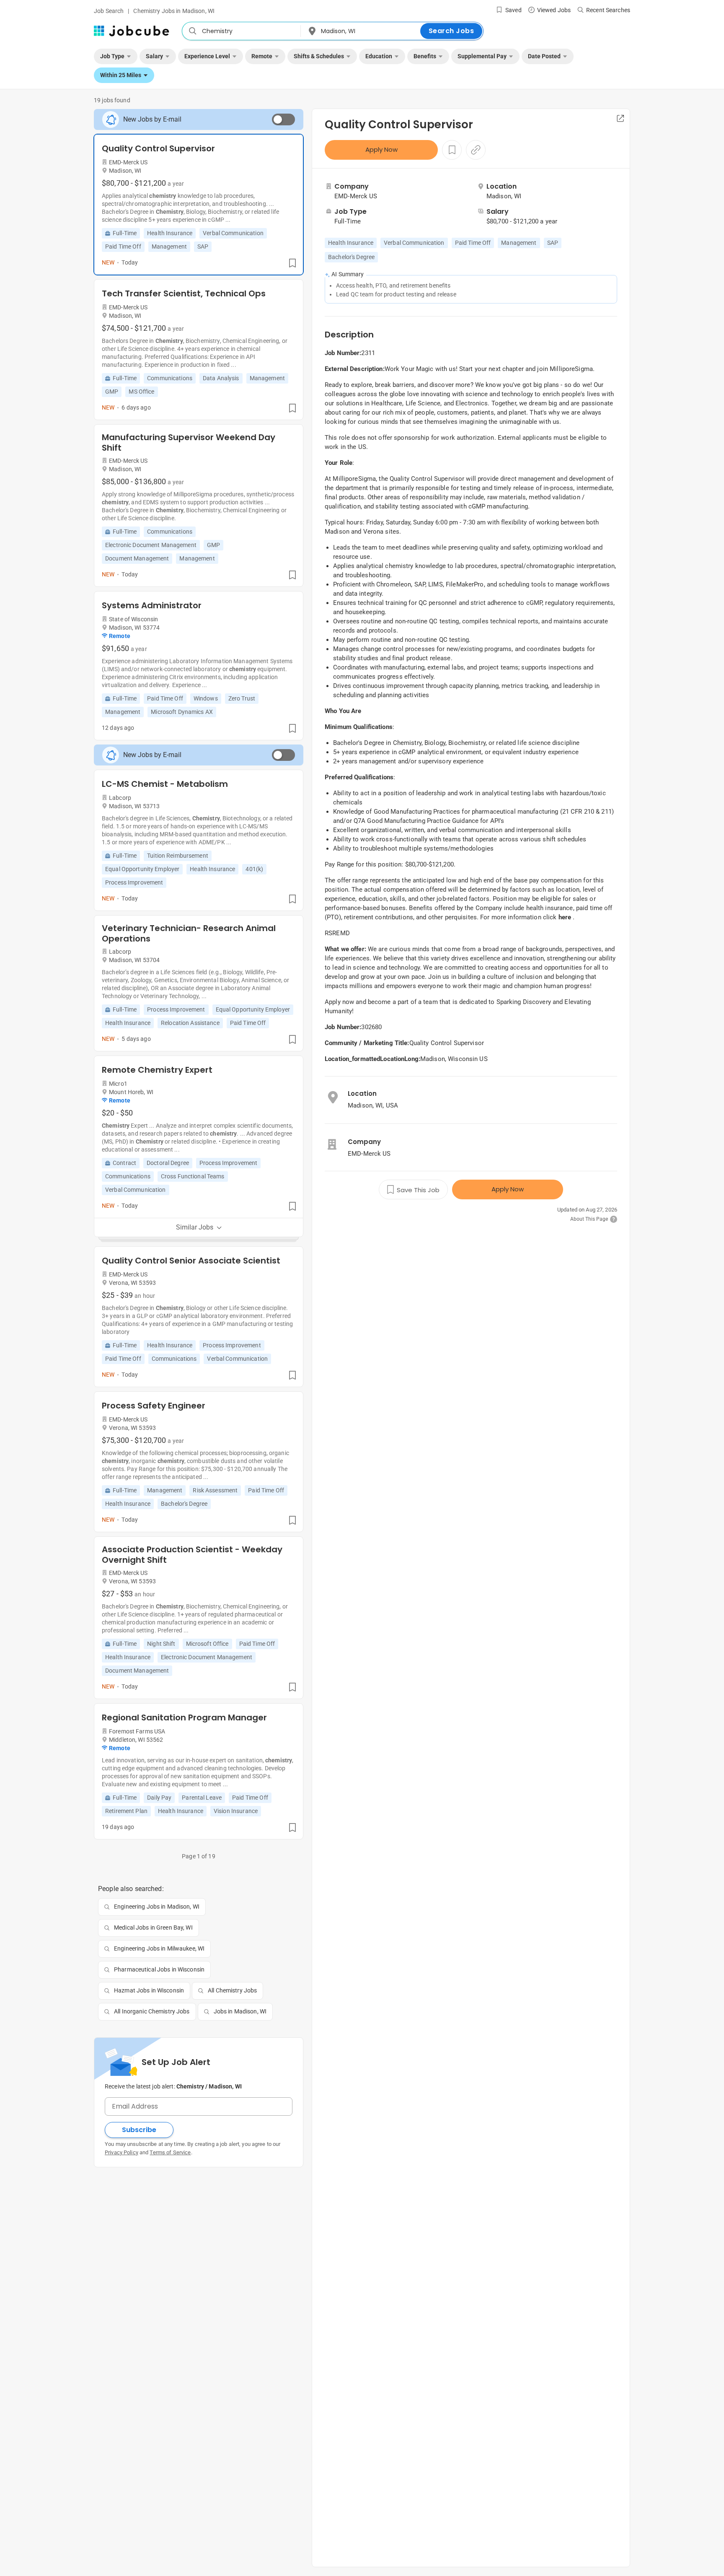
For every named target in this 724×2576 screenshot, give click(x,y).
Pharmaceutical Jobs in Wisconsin (159, 1969)
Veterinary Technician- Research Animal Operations (189, 934)
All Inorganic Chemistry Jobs (152, 2011)
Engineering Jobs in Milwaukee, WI (159, 1948)
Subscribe (139, 2130)
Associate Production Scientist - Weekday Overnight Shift (192, 1555)
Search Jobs (451, 31)
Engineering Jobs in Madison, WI (157, 1907)
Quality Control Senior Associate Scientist (191, 1261)
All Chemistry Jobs (232, 1990)
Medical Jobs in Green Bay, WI (153, 1927)
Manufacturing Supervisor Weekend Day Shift (189, 443)
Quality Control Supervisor (158, 148)
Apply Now (381, 149)
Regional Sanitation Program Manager (184, 1717)
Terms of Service (170, 2152)
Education (379, 56)
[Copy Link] (476, 150)
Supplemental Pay (482, 56)
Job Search (109, 11)
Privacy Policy (122, 2152)
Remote (262, 56)
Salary (154, 56)
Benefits (425, 56)
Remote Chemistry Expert (157, 1070)
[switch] (283, 119)
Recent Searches (608, 10)
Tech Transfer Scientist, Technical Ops (184, 293)
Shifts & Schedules (319, 56)
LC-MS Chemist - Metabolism (165, 784)
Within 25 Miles (121, 75)
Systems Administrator (152, 605)
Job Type (112, 56)
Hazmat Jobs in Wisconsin (149, 1990)
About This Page (589, 1219)
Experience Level (207, 56)
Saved (513, 10)
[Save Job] (292, 263)
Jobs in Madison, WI (240, 2011)
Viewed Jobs (554, 10)
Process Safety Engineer (154, 1406)
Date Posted (544, 56)
